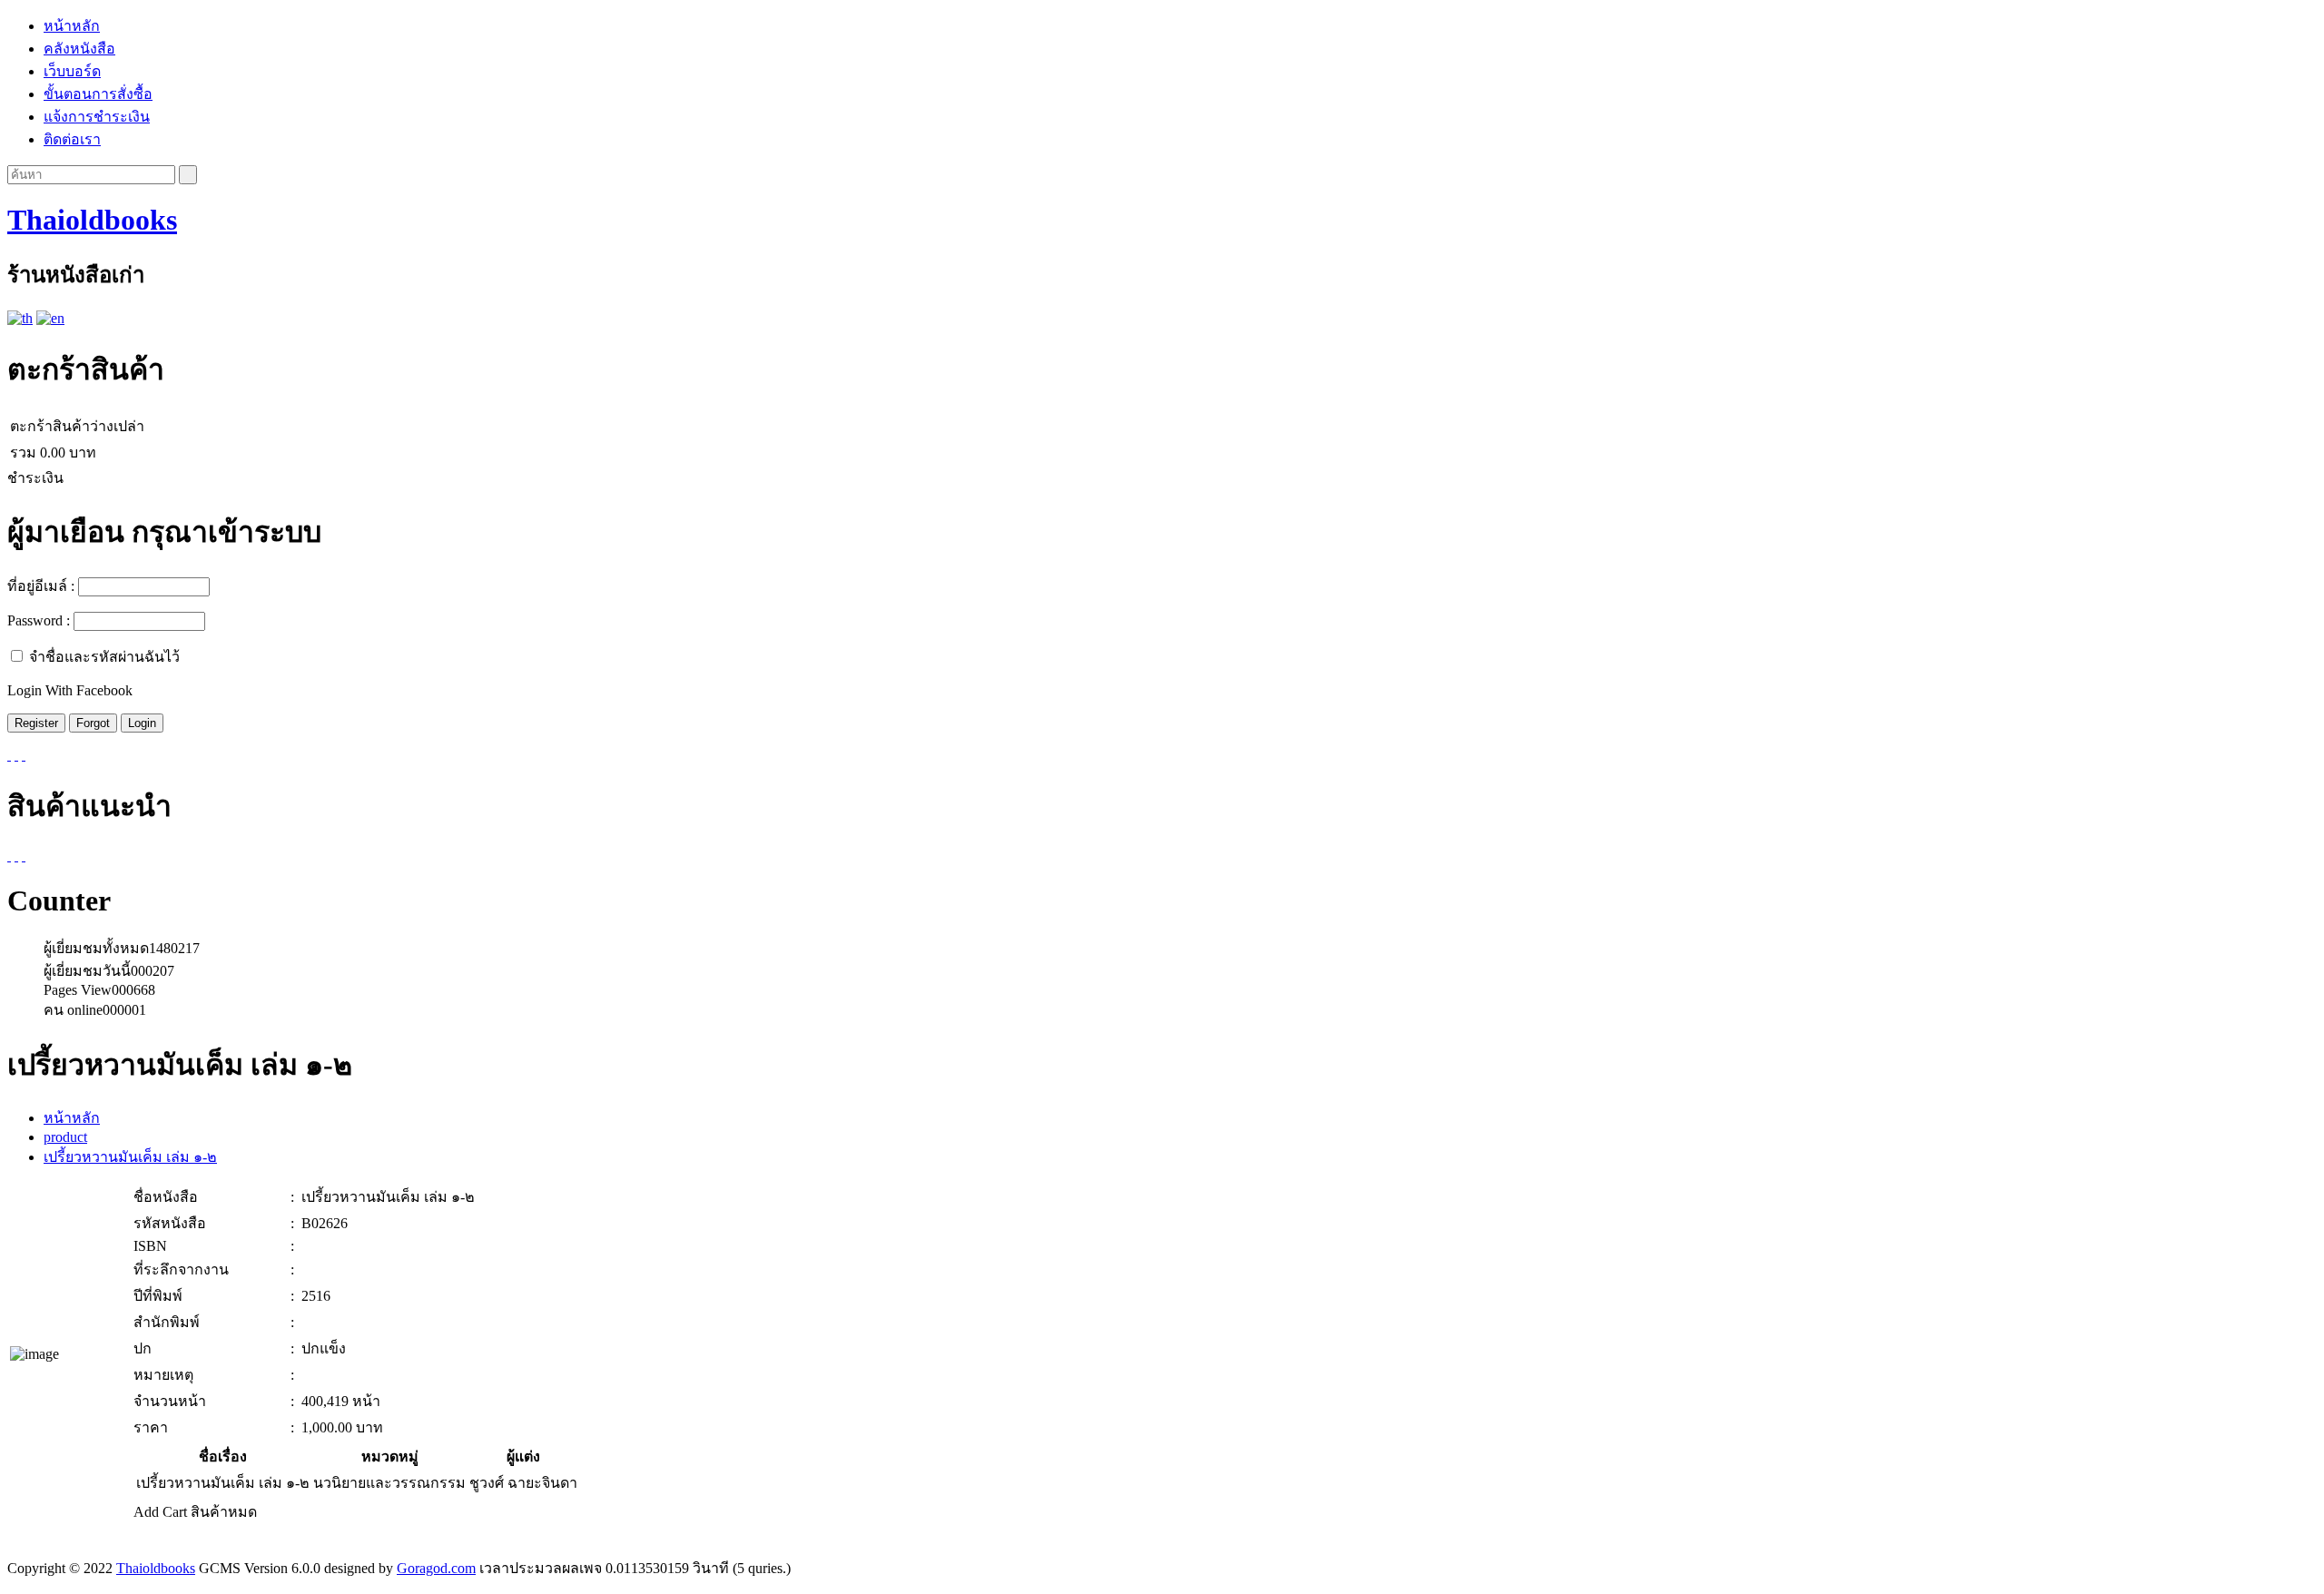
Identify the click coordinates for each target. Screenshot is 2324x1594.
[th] (20, 318)
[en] (50, 318)
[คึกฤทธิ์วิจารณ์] (24, 856)
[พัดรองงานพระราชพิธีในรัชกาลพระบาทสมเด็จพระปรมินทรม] (9, 856)
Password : (39, 620)
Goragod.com (436, 1568)
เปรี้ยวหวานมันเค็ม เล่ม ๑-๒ (130, 1157)
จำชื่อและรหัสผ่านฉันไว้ (104, 657)
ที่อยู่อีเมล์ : (41, 586)
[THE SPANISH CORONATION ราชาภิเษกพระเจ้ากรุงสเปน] (16, 856)
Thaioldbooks (92, 220)
